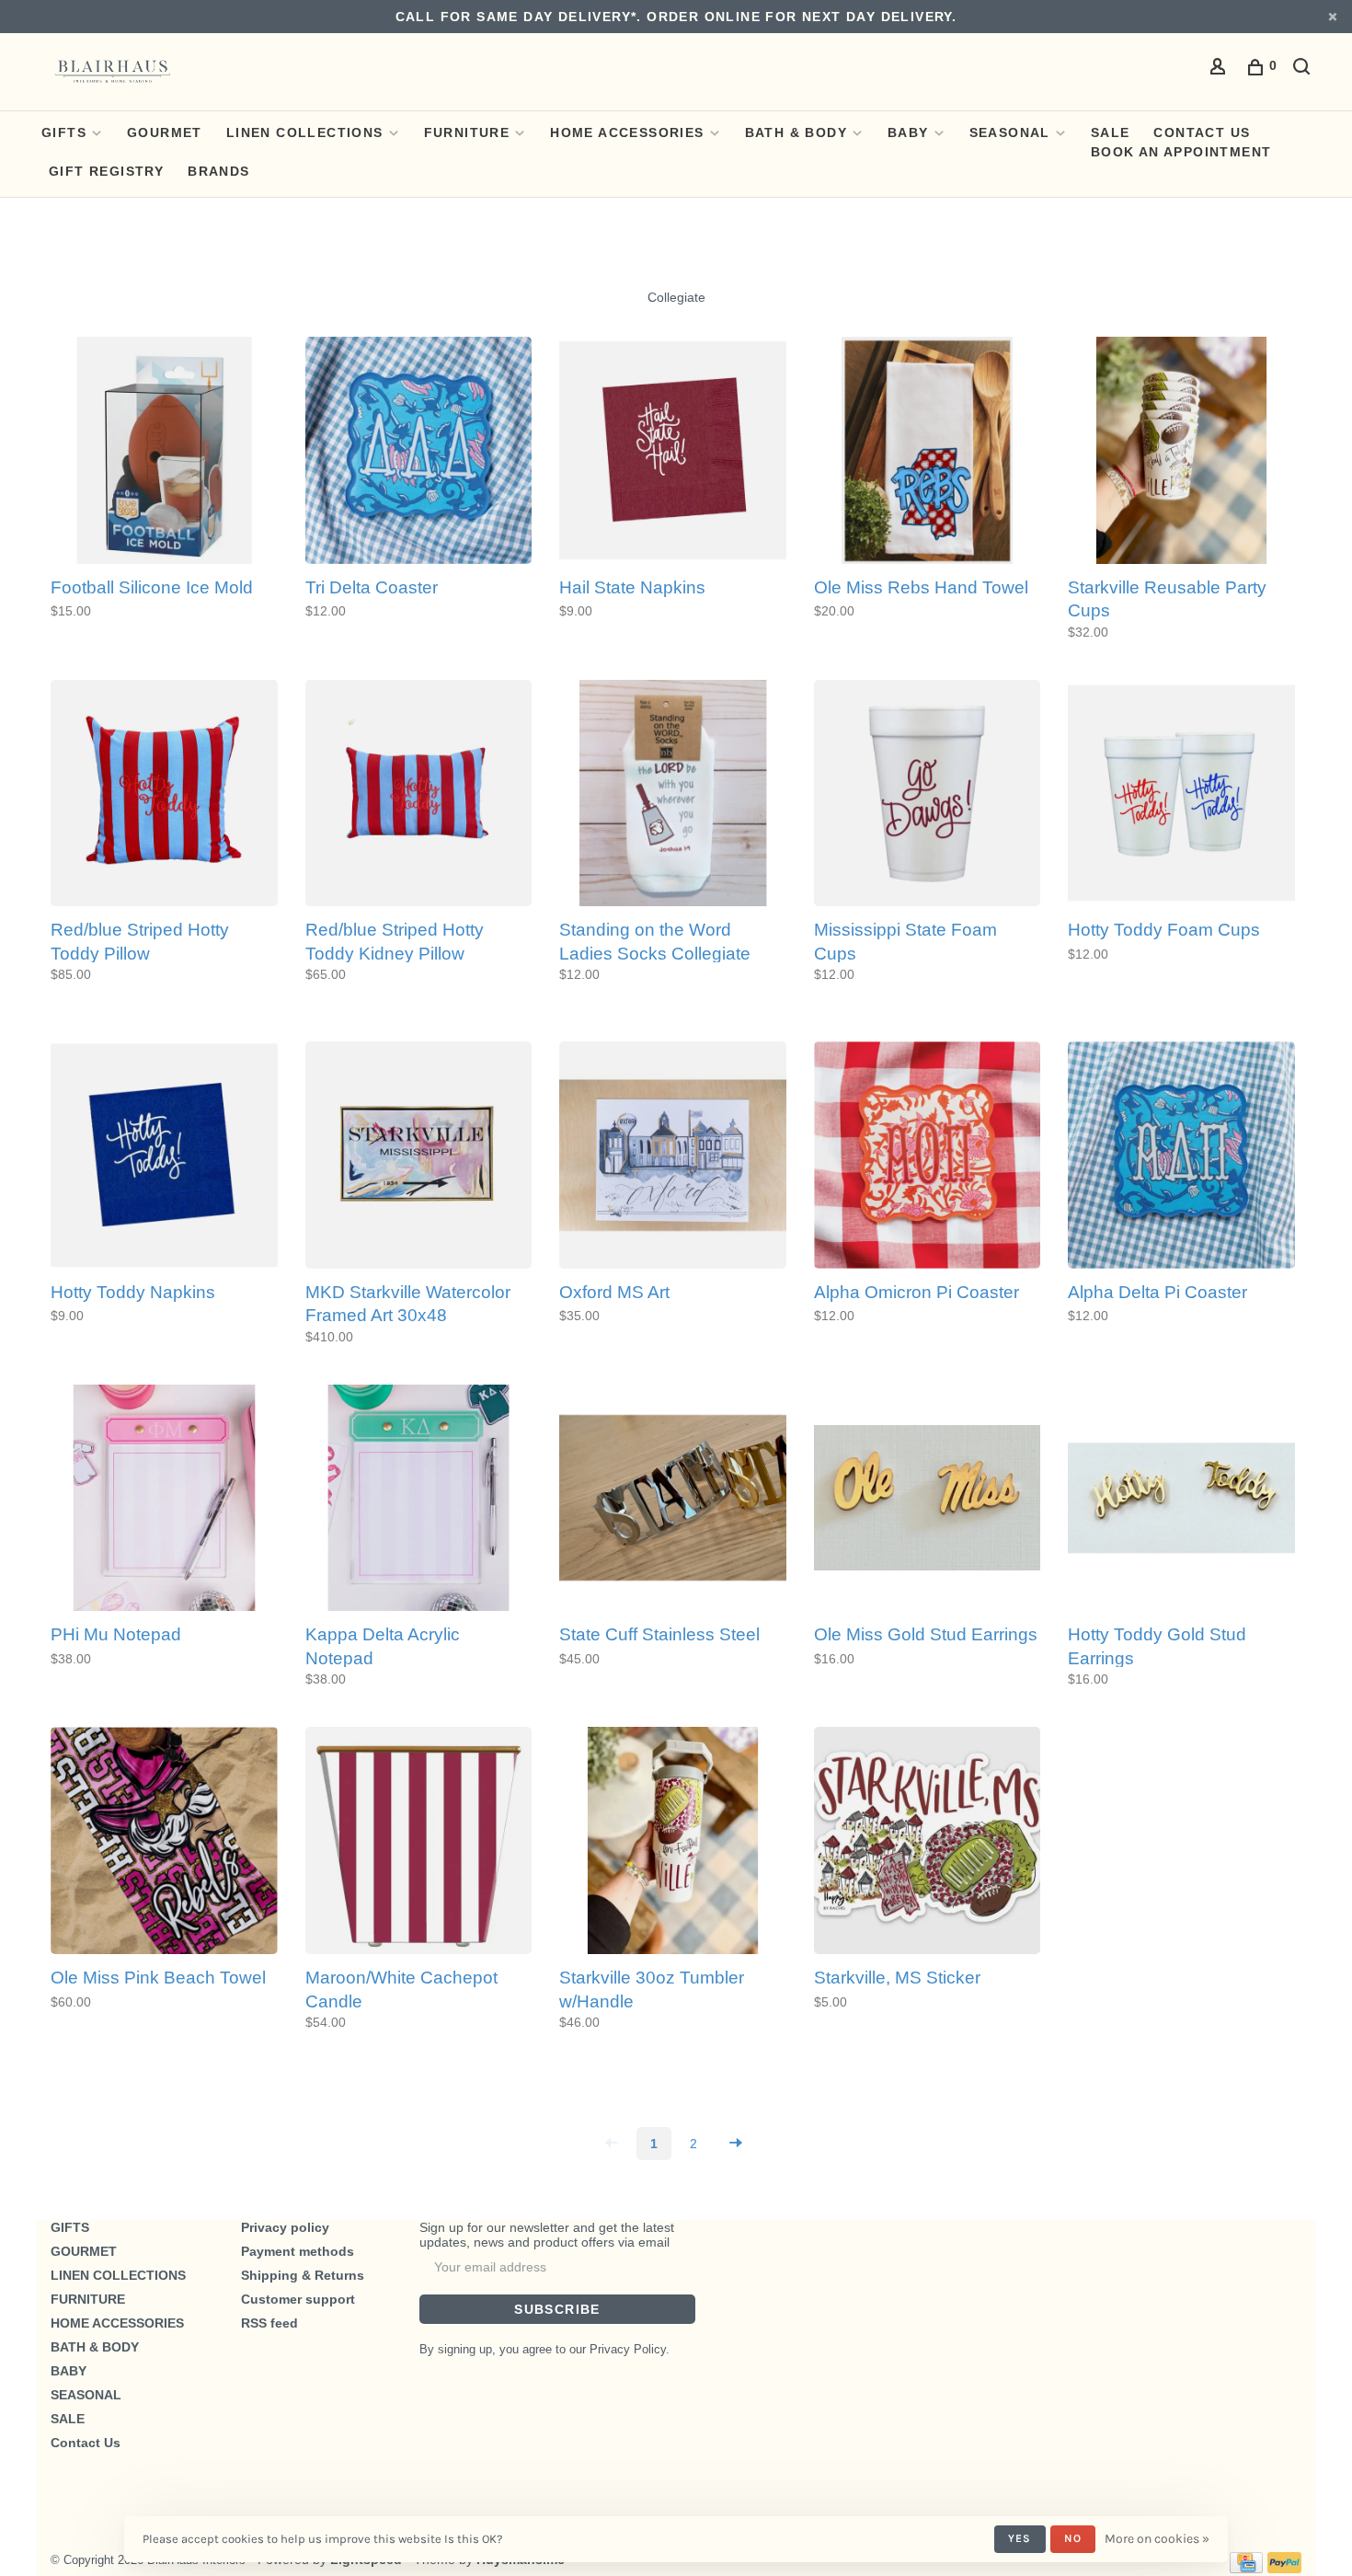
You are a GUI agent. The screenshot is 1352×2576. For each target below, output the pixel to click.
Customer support (298, 2299)
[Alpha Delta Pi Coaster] (1181, 1156)
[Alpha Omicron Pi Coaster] (928, 1156)
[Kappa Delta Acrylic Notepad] (419, 1500)
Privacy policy (285, 2227)
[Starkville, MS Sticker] (928, 1842)
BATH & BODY (796, 132)
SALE (1111, 132)
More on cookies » (1157, 2539)
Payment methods (298, 2251)
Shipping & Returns (303, 2275)
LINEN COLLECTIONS (305, 132)
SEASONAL (1010, 132)
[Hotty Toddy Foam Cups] (1181, 795)
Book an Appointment (1181, 152)
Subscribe (557, 2309)
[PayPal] (1284, 2569)
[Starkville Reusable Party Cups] (1181, 452)
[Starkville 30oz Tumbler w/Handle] (673, 1842)
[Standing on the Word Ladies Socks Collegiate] (673, 795)
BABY (908, 132)
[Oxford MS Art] (673, 1156)
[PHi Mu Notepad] (164, 1500)
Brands (218, 171)
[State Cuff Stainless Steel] (673, 1500)
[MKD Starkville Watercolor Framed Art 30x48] (419, 1156)
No (1073, 2538)
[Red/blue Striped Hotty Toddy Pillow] (164, 795)
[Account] (1220, 69)
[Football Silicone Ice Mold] (164, 452)
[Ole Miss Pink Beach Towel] (164, 1842)
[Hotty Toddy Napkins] (164, 1156)
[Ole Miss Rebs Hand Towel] (928, 452)
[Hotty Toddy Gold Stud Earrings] (1181, 1500)
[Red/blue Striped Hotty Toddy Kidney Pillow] (419, 795)
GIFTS (64, 132)
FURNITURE (467, 132)
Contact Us (1202, 132)
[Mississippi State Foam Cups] (928, 795)
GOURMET (165, 132)
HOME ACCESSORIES (627, 132)
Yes (1020, 2538)
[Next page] (736, 2144)
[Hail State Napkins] (673, 452)
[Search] (1304, 69)
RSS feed (269, 2323)
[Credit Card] (1246, 2569)
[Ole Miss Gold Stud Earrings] (928, 1500)
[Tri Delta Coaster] (419, 452)
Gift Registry (106, 171)
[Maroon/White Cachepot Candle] (419, 1842)
